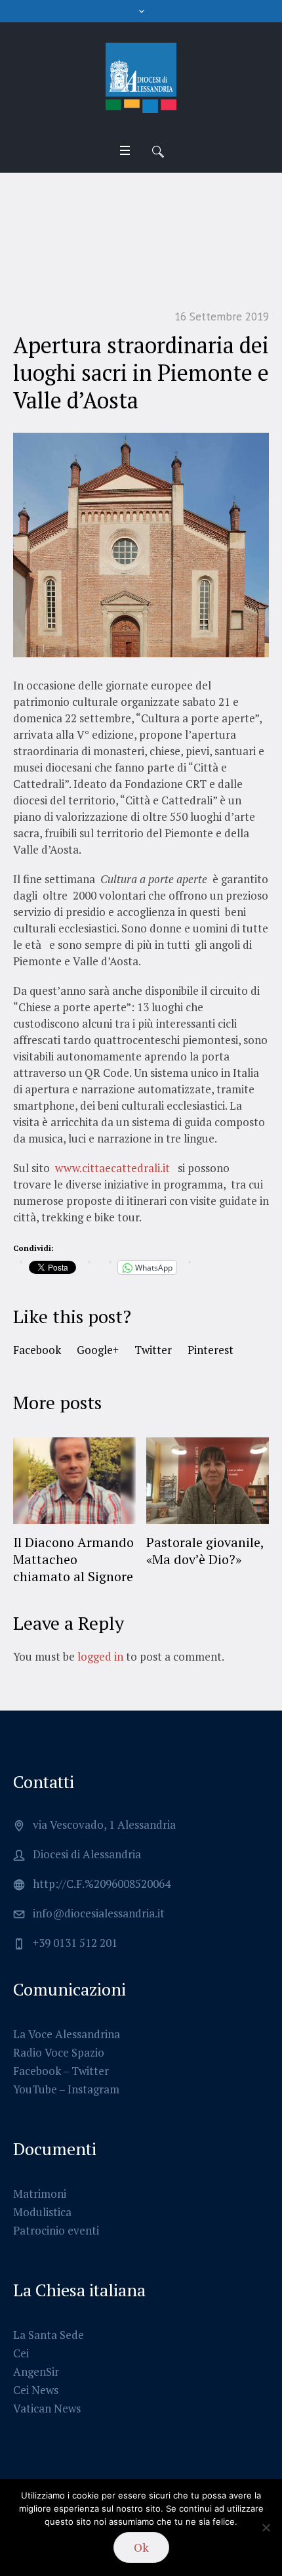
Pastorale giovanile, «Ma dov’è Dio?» (93, 1551)
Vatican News (47, 2408)
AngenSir (36, 2371)
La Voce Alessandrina (67, 2034)
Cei (21, 2353)
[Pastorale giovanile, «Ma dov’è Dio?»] (95, 1481)
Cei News (36, 2390)
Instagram (93, 2089)
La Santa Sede (49, 2335)
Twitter (153, 1350)
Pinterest (211, 1350)
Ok (141, 2547)
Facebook (37, 1350)
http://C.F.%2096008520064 (102, 1884)
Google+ (98, 1350)
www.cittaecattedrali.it (112, 1168)
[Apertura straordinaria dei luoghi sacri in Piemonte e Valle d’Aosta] (141, 543)
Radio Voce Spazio (59, 2052)
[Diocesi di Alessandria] (141, 78)
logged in (100, 1656)
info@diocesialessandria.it (99, 1913)
